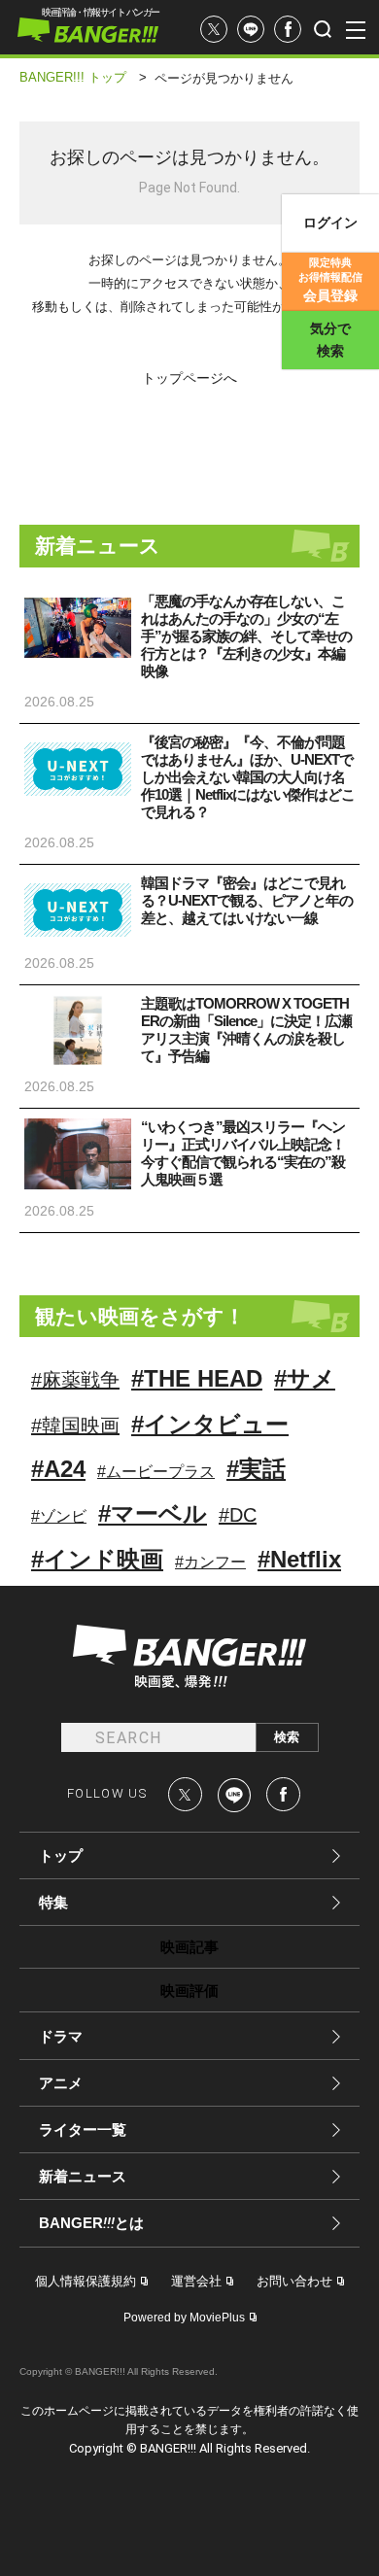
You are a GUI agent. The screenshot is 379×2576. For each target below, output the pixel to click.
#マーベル (153, 1513)
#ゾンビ (59, 1516)
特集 (53, 1902)
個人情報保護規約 (86, 2281)
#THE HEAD (197, 1378)
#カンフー (210, 1562)
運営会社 (196, 2281)
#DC (238, 1515)
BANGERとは (91, 2223)
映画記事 (189, 1947)
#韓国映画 (75, 1425)
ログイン (330, 223)
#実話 (256, 1469)
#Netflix (299, 1559)
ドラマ (61, 2036)
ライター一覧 (83, 2129)
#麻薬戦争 (75, 1380)
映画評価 (189, 1991)
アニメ (61, 2083)
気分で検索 (330, 340)
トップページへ (189, 378)
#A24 (58, 1469)
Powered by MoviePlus (184, 2318)
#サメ (305, 1378)
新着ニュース (83, 2176)
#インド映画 (97, 1559)
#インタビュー (210, 1424)
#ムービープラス (156, 1472)
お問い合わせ (294, 2281)
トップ (61, 1855)
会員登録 (330, 280)
